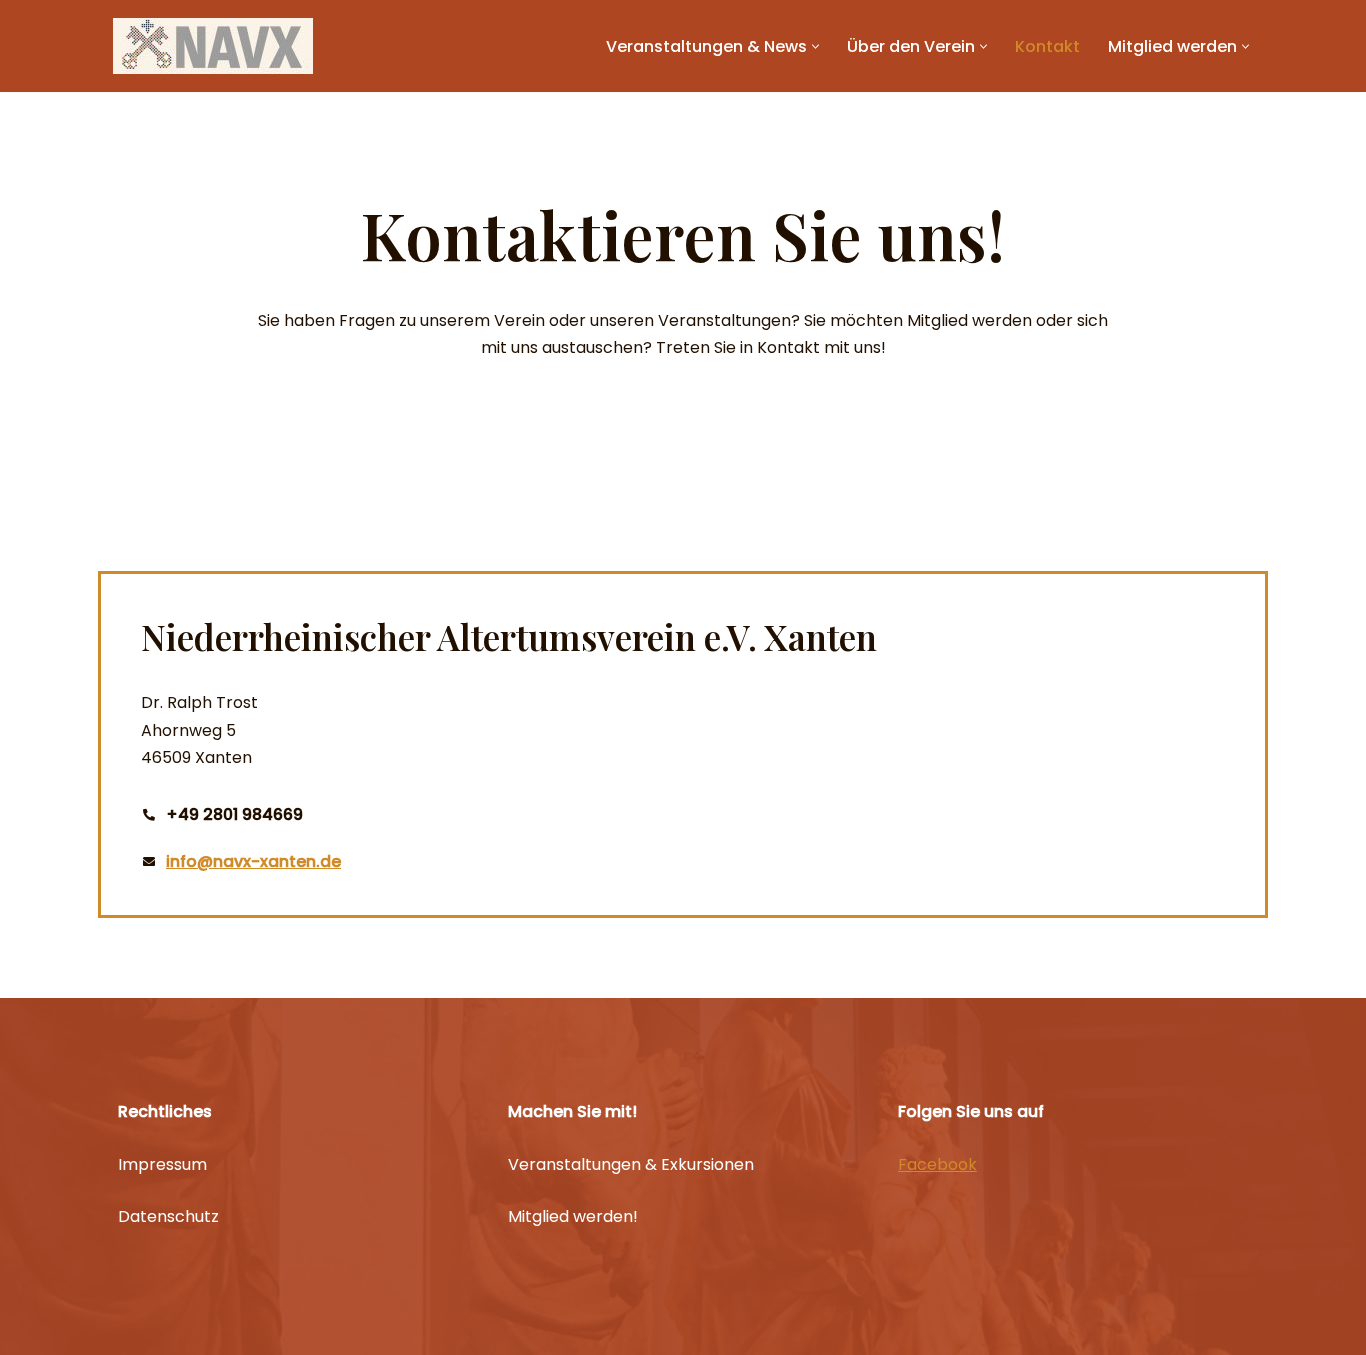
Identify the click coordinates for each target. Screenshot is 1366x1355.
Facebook (937, 1164)
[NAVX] (213, 46)
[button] (815, 46)
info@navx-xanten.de (253, 861)
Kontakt (1047, 46)
